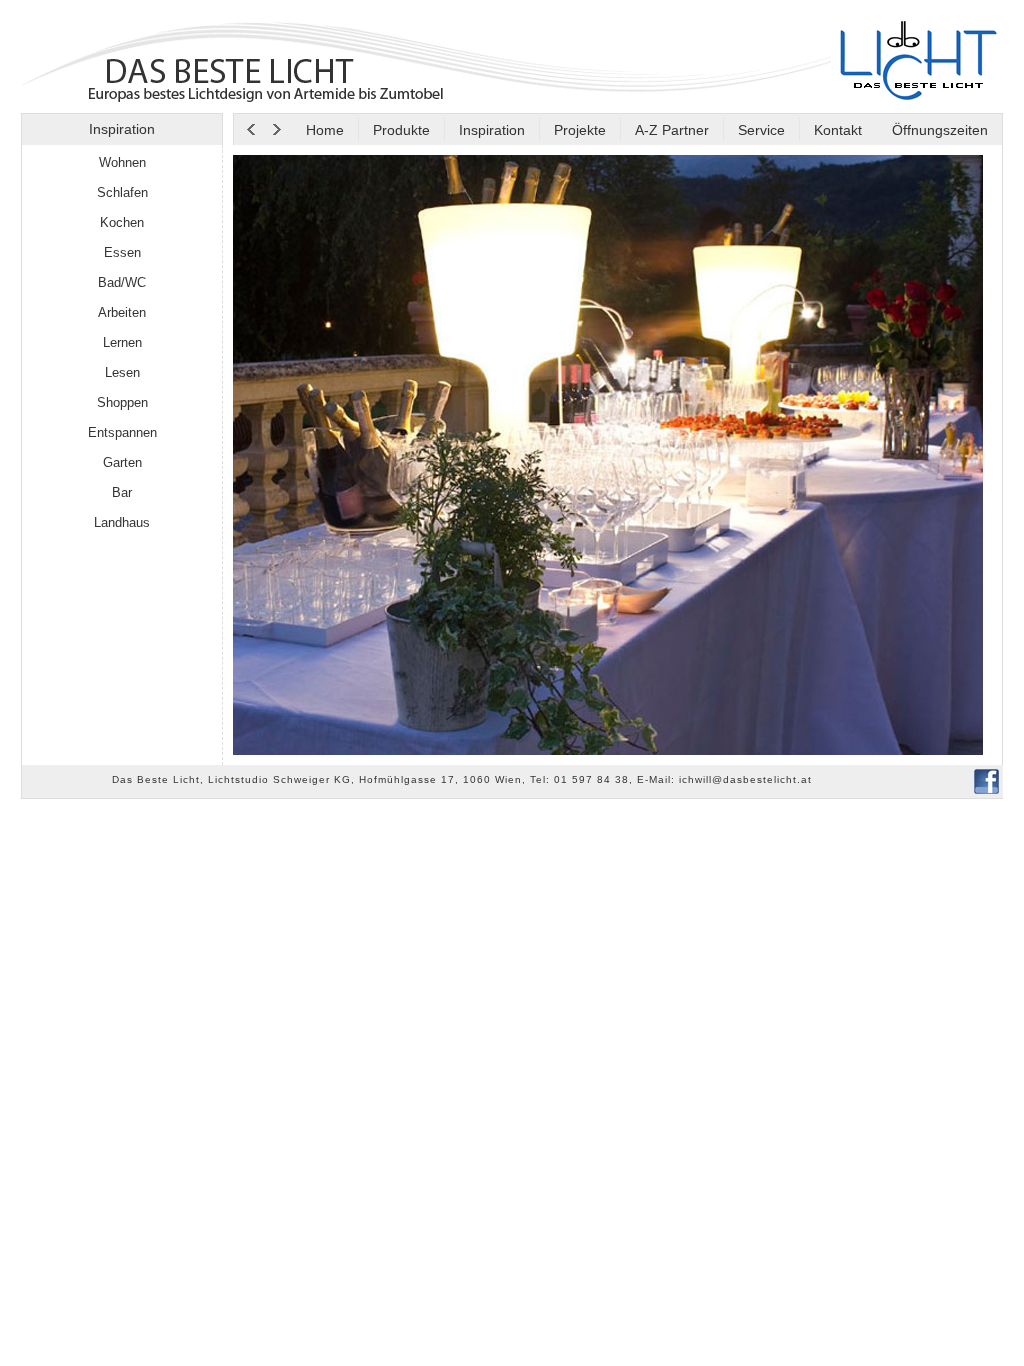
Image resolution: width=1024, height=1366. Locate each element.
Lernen (122, 342)
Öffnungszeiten (938, 130)
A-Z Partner (672, 130)
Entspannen (122, 432)
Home (325, 130)
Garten (122, 462)
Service (761, 130)
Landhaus (122, 522)
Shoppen (122, 402)
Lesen (122, 372)
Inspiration (492, 130)
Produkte (401, 130)
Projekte (580, 130)
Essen (122, 252)
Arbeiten (122, 312)
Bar (122, 492)
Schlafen (122, 192)
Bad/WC (122, 282)
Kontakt (838, 130)
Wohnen (122, 162)
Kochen (122, 222)
